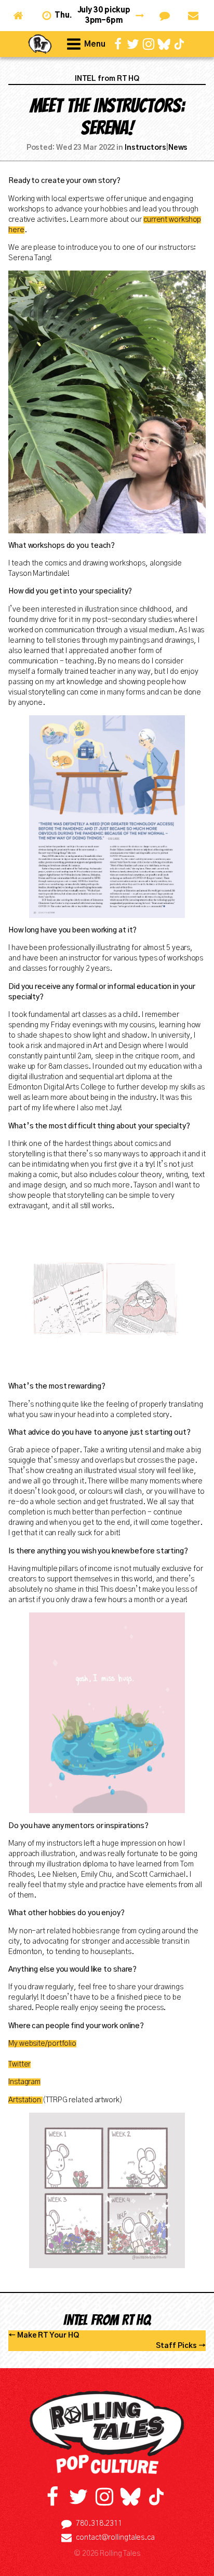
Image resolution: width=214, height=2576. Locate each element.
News (178, 148)
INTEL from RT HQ (107, 79)
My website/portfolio (42, 2044)
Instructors (145, 148)
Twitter (19, 2064)
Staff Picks (176, 2346)
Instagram (24, 2082)
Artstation (25, 2100)
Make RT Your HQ (48, 2336)
